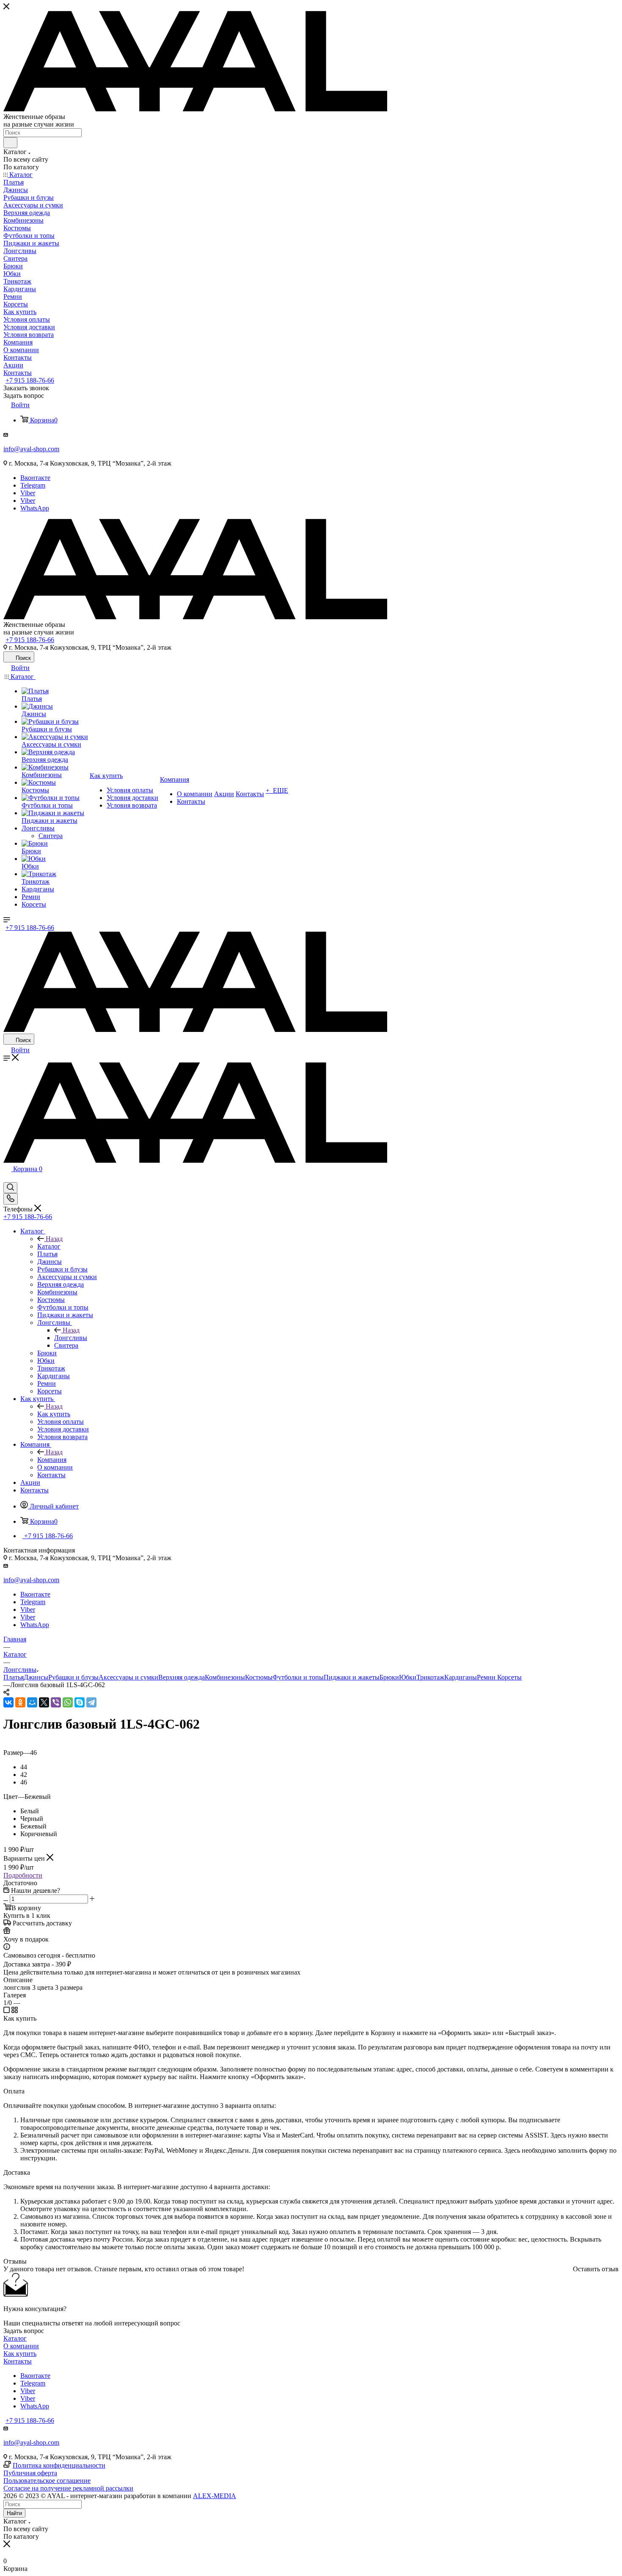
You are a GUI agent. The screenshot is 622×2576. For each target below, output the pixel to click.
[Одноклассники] (20, 1702)
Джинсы (36, 1677)
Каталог (49, 1246)
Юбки (408, 1677)
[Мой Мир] (32, 1702)
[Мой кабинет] (7, 1178)
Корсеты (509, 1677)
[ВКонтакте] (8, 1702)
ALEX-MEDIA (215, 2496)
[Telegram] (91, 1702)
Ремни (487, 1677)
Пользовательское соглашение (47, 2481)
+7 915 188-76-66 (30, 380)
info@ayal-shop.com (31, 449)
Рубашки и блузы (73, 1677)
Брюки (389, 1677)
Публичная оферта (30, 2473)
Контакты (18, 2361)
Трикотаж (430, 1677)
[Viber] (56, 1702)
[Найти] (10, 143)
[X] (44, 1702)
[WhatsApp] (68, 1702)
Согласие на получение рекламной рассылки (68, 2488)
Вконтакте (35, 478)
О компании (21, 2346)
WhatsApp (35, 508)
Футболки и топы (298, 1677)
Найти (14, 2513)
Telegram (33, 485)
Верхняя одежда (182, 1677)
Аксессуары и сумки (128, 1677)
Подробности (23, 1875)
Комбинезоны (225, 1677)
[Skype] (80, 1702)
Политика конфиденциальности (59, 2465)
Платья (14, 1677)
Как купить (54, 1414)
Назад (54, 1239)
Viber (28, 493)
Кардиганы (461, 1677)
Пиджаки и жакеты (352, 1677)
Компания (52, 1460)
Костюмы (259, 1677)
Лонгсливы (71, 1338)
